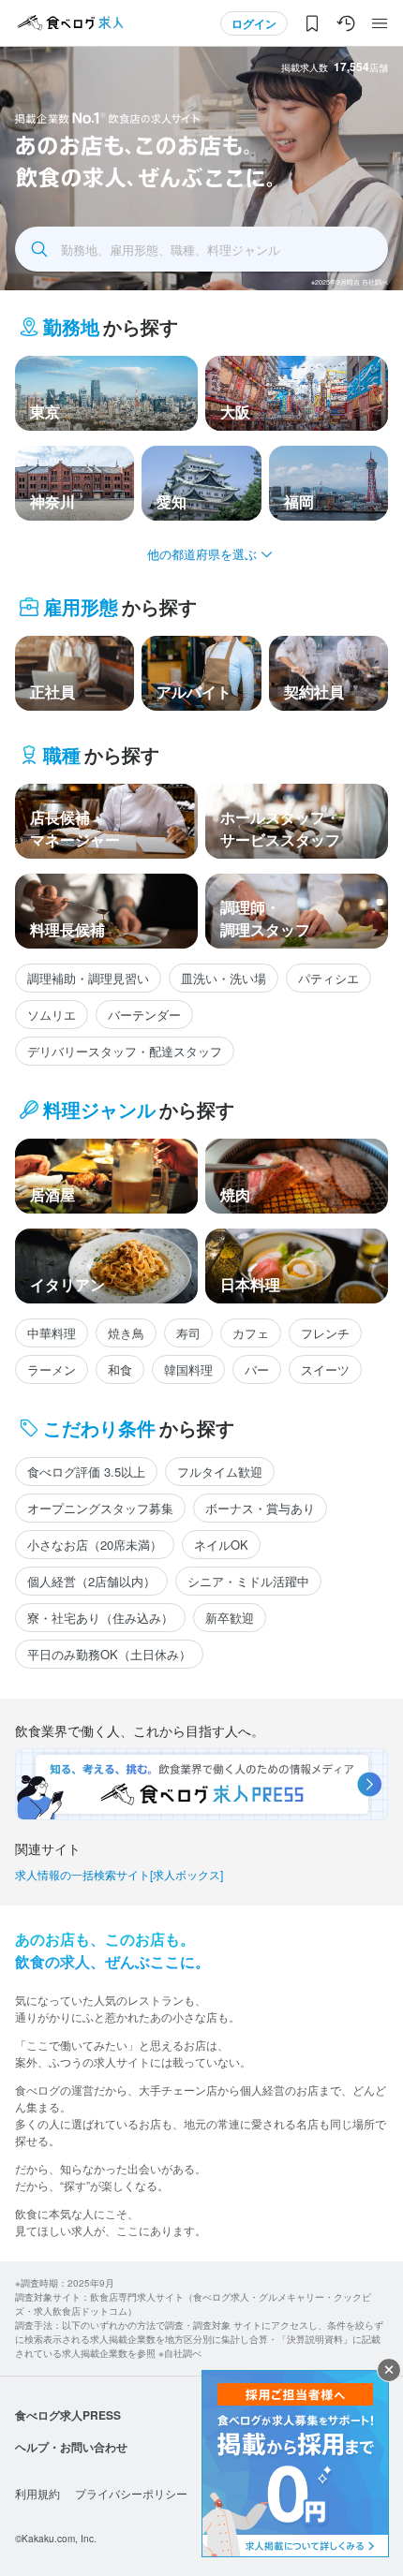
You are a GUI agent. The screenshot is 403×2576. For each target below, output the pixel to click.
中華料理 (52, 1333)
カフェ (251, 1333)
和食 (120, 1369)
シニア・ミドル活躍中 (248, 1581)
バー (257, 1369)
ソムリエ (52, 1015)
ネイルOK (221, 1545)
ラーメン (52, 1369)
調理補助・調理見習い (88, 978)
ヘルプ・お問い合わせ (71, 2447)
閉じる (389, 2370)
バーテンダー (144, 1015)
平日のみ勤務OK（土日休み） (109, 1654)
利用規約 (37, 2493)
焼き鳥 (126, 1333)
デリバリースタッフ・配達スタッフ (125, 1051)
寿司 (188, 1333)
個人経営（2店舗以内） (91, 1581)
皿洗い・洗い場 (224, 978)
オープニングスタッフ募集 (100, 1508)
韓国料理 (188, 1369)
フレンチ (325, 1333)
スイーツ (325, 1369)
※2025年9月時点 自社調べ (350, 282)
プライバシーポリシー (131, 2493)
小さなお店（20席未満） (95, 1545)
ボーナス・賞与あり (260, 1508)
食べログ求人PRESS (68, 2415)
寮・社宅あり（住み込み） (100, 1618)
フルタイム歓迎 (220, 1472)
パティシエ (328, 978)
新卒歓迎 (230, 1618)
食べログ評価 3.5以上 (86, 1472)
